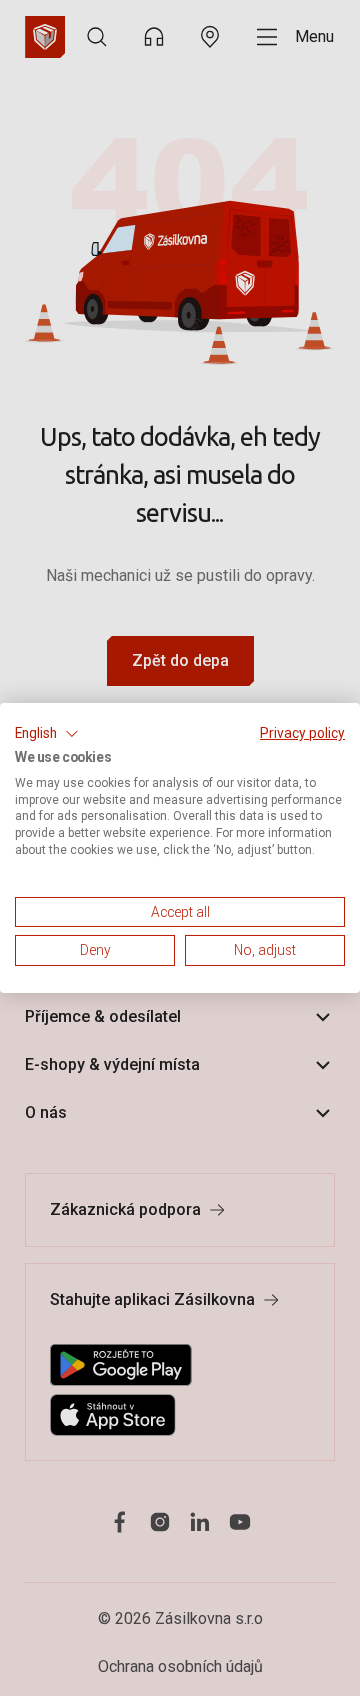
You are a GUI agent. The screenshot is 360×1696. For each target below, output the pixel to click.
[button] (47, 734)
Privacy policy (302, 733)
